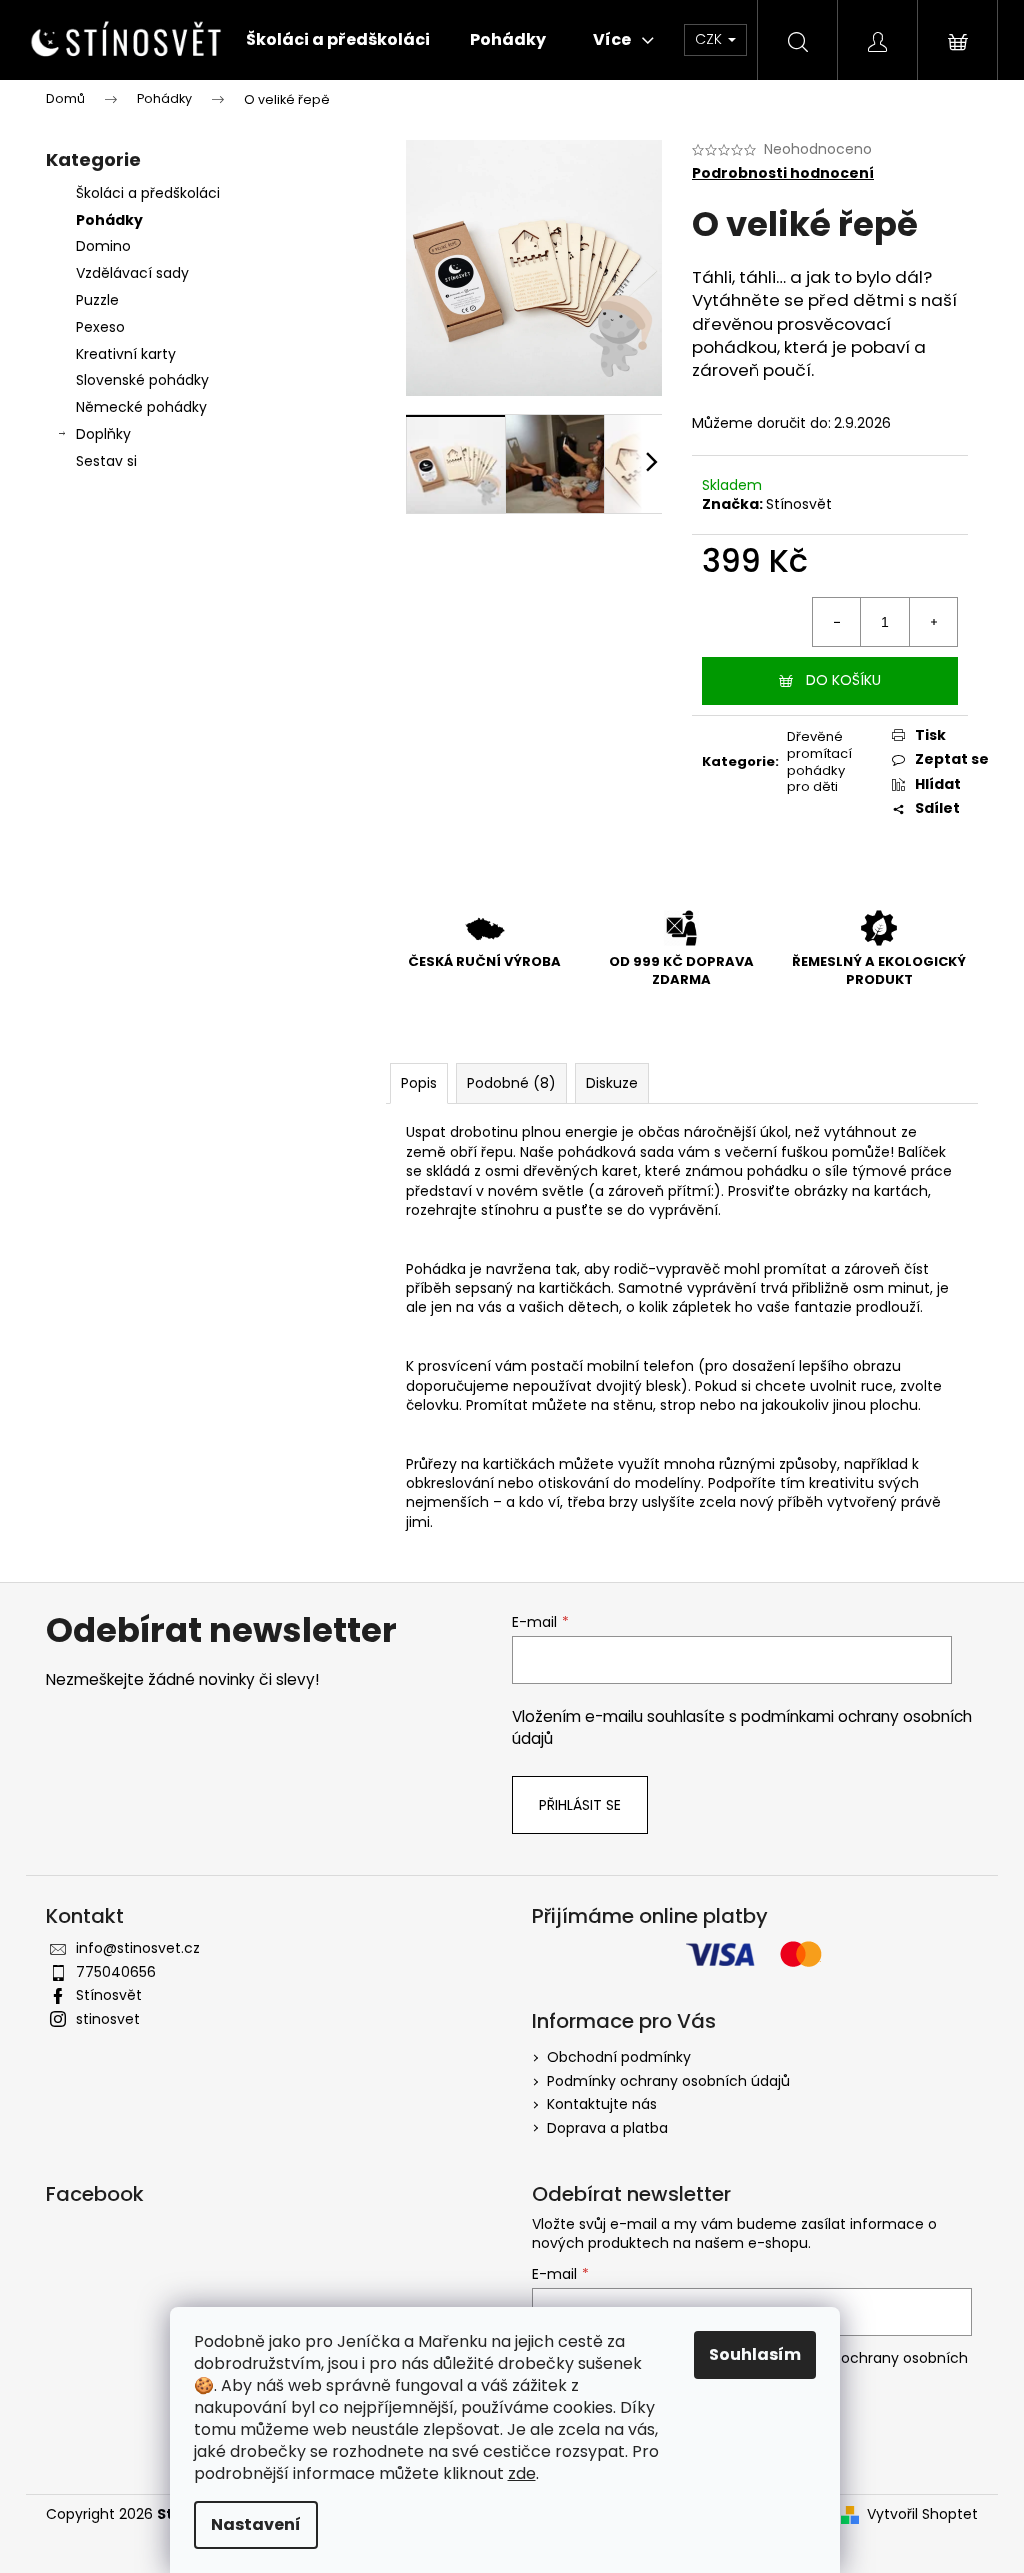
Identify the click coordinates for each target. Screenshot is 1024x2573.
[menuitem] (338, 40)
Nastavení (256, 2524)
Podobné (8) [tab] (511, 1083)
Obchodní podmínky (619, 2057)
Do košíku (843, 680)
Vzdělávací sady (132, 273)
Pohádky (109, 220)
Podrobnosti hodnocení (783, 173)
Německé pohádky (141, 407)
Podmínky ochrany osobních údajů (668, 2081)
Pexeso (100, 327)
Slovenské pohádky (142, 380)
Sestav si (106, 461)
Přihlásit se (580, 1805)
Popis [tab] (419, 1083)
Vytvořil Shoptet (922, 2514)
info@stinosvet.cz (138, 1948)
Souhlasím (755, 2354)
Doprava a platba (607, 2128)
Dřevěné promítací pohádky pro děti (819, 762)
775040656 (116, 1972)
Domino (103, 246)
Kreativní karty (126, 354)
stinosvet (108, 2019)
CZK (710, 39)
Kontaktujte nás (602, 2104)
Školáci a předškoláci (148, 193)
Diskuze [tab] (612, 1083)
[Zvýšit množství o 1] (933, 622)
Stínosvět (799, 504)
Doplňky (103, 434)
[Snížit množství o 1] (837, 622)
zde (522, 2473)
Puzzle (97, 300)
